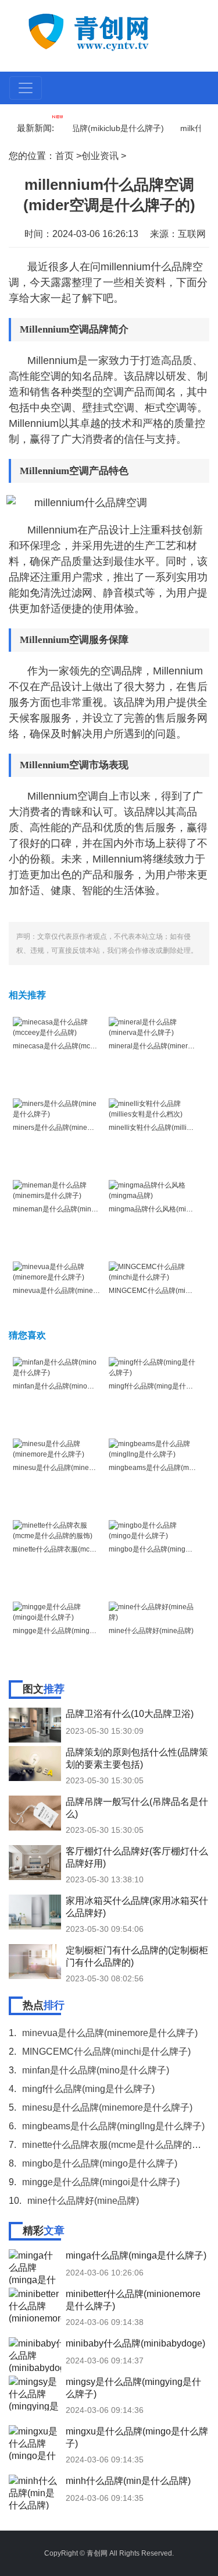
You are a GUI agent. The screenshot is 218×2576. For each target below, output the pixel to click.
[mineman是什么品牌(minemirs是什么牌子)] (57, 1190)
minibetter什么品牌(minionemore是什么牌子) (133, 2300)
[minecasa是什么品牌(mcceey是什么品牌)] (57, 1027)
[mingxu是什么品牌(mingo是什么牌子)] (35, 2443)
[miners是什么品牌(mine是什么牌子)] (57, 1108)
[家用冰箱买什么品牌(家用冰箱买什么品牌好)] (35, 1912)
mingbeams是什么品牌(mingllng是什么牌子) (113, 2126)
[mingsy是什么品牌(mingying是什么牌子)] (35, 2393)
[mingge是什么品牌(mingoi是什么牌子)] (57, 1612)
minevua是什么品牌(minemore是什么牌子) (80, 1291)
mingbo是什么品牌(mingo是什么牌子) (100, 2163)
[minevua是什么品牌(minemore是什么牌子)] (57, 1271)
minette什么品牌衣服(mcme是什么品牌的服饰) (85, 1549)
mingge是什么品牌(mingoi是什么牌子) (73, 1631)
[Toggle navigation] (26, 88)
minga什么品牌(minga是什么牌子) (136, 2255)
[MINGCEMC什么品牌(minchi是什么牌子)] (153, 1271)
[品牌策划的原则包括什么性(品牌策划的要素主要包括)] (35, 1764)
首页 (65, 156)
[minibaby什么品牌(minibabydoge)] (35, 2355)
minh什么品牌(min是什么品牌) (128, 2481)
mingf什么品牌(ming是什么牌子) (159, 1386)
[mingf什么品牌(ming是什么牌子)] (153, 1367)
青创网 (97, 2553)
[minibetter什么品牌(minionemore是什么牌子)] (35, 2305)
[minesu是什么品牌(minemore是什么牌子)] (57, 1448)
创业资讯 (100, 156)
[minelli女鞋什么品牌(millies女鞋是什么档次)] (153, 1108)
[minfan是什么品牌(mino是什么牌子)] (57, 1367)
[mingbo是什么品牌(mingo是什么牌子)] (153, 1530)
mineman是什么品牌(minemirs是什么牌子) (79, 1209)
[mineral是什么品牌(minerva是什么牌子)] (153, 1027)
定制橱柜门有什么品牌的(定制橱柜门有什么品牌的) (137, 1956)
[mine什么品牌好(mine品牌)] (153, 1612)
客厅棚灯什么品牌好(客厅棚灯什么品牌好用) (137, 1857)
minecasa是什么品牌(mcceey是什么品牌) (78, 1046)
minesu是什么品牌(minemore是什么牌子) (78, 1468)
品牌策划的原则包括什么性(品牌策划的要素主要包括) (137, 1758)
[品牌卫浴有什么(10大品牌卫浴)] (35, 1725)
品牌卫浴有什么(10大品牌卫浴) (130, 1714)
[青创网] (110, 31)
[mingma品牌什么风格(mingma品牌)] (153, 1190)
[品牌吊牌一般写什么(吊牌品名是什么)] (35, 1813)
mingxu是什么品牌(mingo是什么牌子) (137, 2437)
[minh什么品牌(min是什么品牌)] (35, 2492)
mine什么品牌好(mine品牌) (151, 1631)
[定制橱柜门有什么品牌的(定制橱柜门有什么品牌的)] (35, 1962)
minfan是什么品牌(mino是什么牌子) (69, 1386)
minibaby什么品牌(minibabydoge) (135, 2343)
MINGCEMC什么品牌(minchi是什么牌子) (106, 2052)
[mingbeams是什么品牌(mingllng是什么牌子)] (153, 1448)
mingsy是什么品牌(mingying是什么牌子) (133, 2388)
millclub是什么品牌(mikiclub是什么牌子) (81, 128)
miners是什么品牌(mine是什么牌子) (69, 1128)
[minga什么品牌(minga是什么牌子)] (35, 2267)
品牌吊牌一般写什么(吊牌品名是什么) (137, 1808)
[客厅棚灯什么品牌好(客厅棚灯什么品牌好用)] (35, 1863)
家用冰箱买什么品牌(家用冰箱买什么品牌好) (137, 1907)
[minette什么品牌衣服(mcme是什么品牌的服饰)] (57, 1530)
